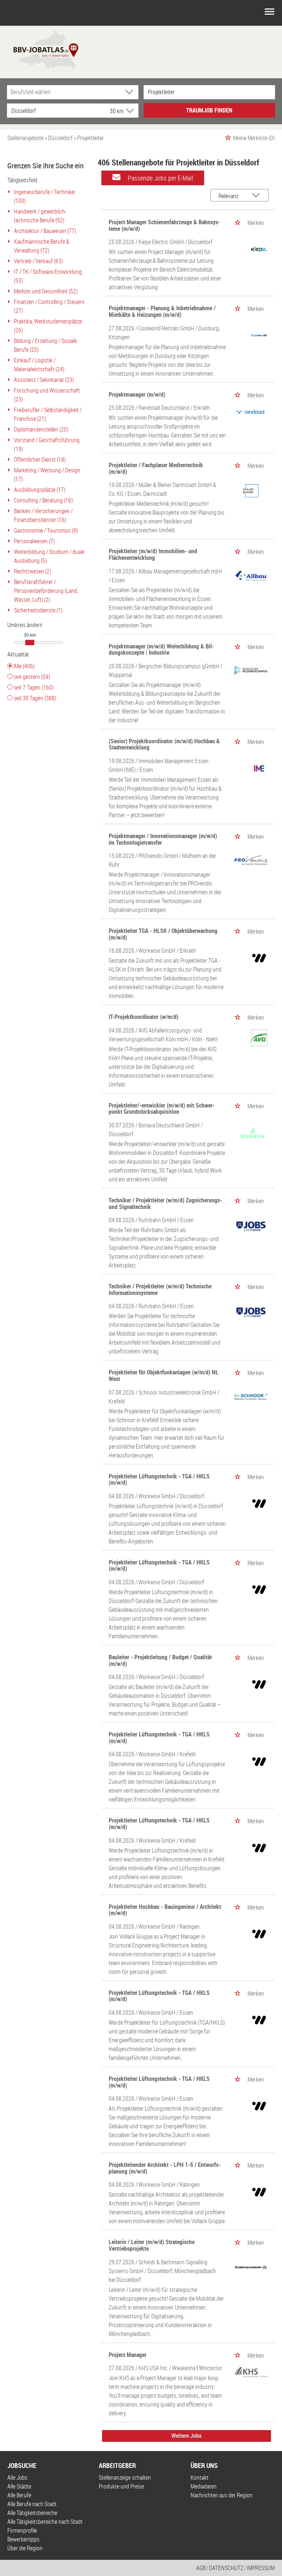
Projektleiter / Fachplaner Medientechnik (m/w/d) (156, 468)
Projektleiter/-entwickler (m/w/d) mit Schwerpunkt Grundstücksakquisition (162, 1109)
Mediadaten (204, 2486)
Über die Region (25, 2548)
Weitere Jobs (187, 2436)
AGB (201, 2568)
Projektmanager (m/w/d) (137, 394)
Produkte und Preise (121, 2486)
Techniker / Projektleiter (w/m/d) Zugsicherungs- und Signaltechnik (165, 1203)
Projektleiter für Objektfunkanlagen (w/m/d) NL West (164, 1375)
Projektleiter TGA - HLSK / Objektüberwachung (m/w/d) (163, 934)
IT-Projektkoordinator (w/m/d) (144, 1017)
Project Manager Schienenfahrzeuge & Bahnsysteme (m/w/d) (164, 225)
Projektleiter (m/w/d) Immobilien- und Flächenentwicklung (153, 554)
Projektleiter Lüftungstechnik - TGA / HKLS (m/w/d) (159, 1480)
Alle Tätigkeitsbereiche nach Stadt (45, 2522)
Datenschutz (226, 2568)
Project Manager (128, 2355)
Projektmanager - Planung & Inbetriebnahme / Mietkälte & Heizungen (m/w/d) (162, 311)
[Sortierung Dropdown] (257, 196)
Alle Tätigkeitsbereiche (32, 2513)
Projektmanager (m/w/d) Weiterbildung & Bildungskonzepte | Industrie (161, 650)
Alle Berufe (19, 2495)
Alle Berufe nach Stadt (32, 2504)
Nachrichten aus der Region (222, 2495)
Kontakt (200, 2477)
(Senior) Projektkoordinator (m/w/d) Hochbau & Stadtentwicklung (164, 744)
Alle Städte (19, 2486)
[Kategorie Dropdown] (131, 92)
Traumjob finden (209, 110)
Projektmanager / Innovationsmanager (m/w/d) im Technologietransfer (163, 839)
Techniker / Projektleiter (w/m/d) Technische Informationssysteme (160, 1289)
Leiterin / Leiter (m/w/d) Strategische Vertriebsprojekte (152, 2245)
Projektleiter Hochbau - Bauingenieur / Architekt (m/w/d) (165, 1910)
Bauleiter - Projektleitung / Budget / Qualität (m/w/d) (160, 1660)
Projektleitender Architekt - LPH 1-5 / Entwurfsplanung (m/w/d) (165, 2168)
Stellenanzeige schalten (125, 2477)
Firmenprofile (22, 2530)
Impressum (261, 2568)
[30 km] (30, 643)
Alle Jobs (17, 2477)
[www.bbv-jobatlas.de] (39, 49)
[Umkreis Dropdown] (129, 111)
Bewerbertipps (23, 2539)
